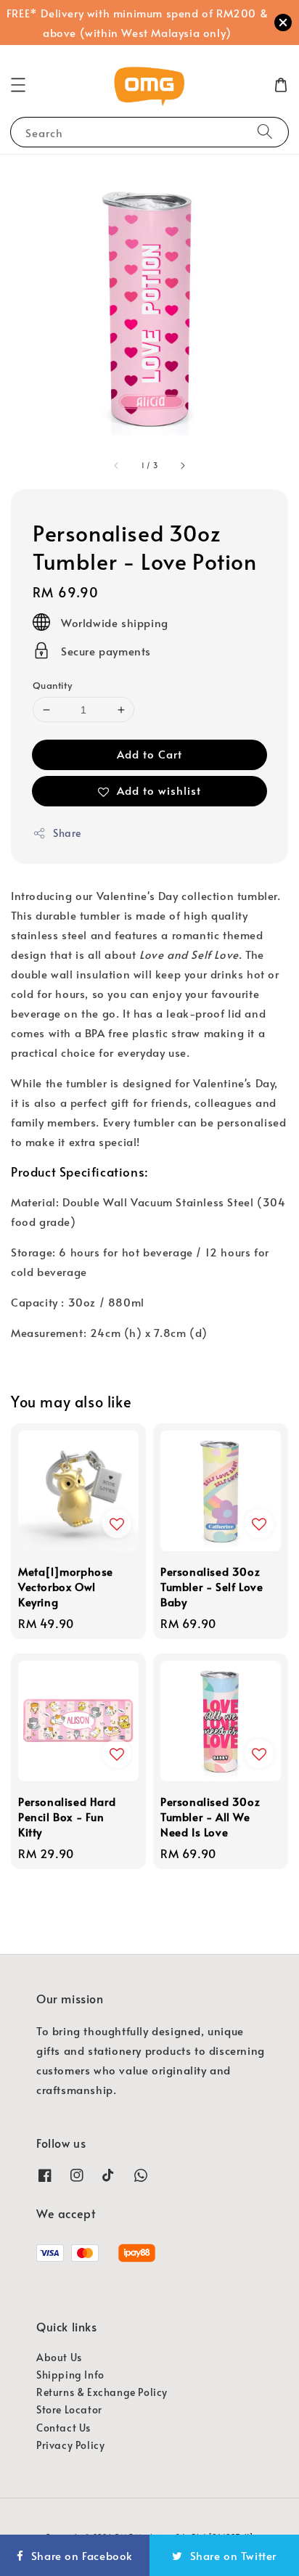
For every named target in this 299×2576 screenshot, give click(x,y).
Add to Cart (149, 754)
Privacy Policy (70, 2445)
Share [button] (67, 833)
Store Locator (69, 2409)
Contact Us (64, 2428)
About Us (59, 2357)
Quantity (52, 685)
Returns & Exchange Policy (102, 2392)
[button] (18, 85)
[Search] (265, 132)
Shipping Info (70, 2375)
